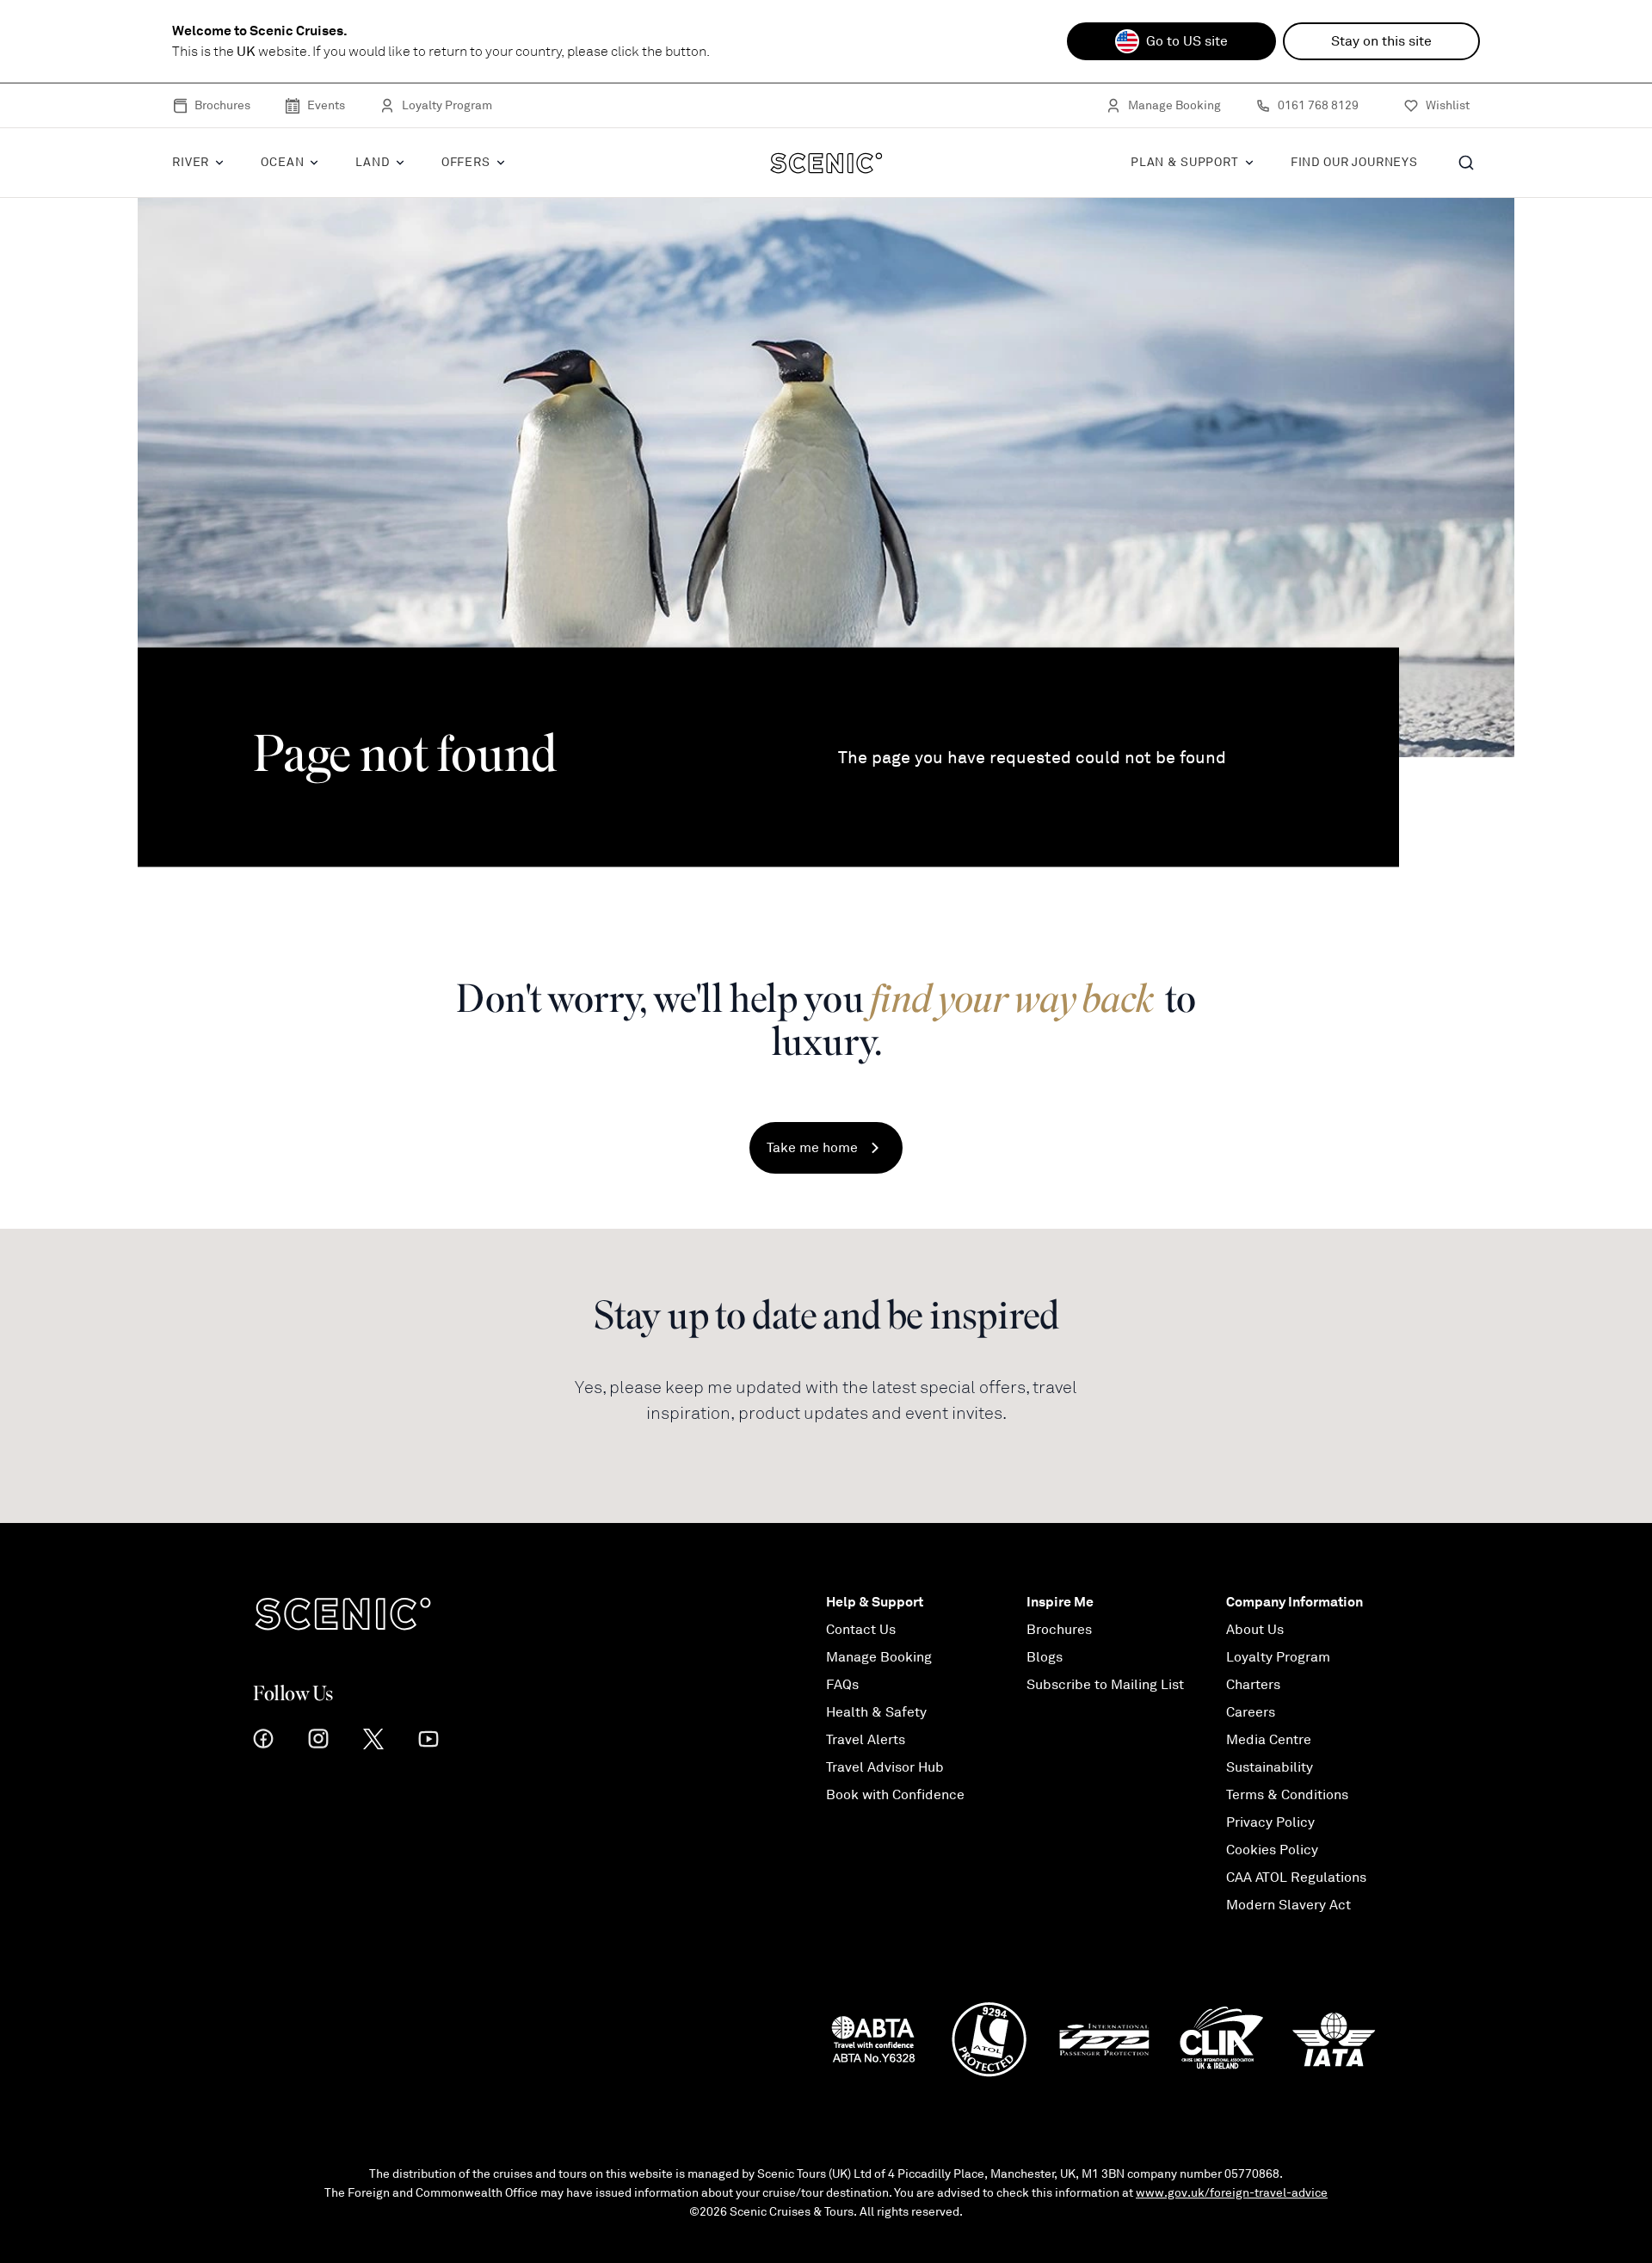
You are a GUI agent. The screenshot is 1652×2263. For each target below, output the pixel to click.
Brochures (222, 105)
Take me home (812, 1148)
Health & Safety (876, 1712)
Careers (1251, 1712)
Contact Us (861, 1630)
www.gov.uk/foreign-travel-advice (1232, 2193)
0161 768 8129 (1318, 105)
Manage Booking (1174, 105)
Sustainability (1270, 1767)
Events (326, 105)
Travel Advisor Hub (885, 1767)
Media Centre (1269, 1740)
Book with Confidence (895, 1795)
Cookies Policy (1272, 1850)
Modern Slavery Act (1288, 1905)
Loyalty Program (447, 105)
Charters (1253, 1685)
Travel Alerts (866, 1740)
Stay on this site (1381, 41)
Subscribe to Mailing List (1105, 1685)
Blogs (1045, 1657)
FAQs (842, 1685)
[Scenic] (826, 163)
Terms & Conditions (1287, 1795)
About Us (1255, 1630)
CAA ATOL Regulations (1296, 1878)
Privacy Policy (1270, 1822)
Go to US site (1187, 41)
